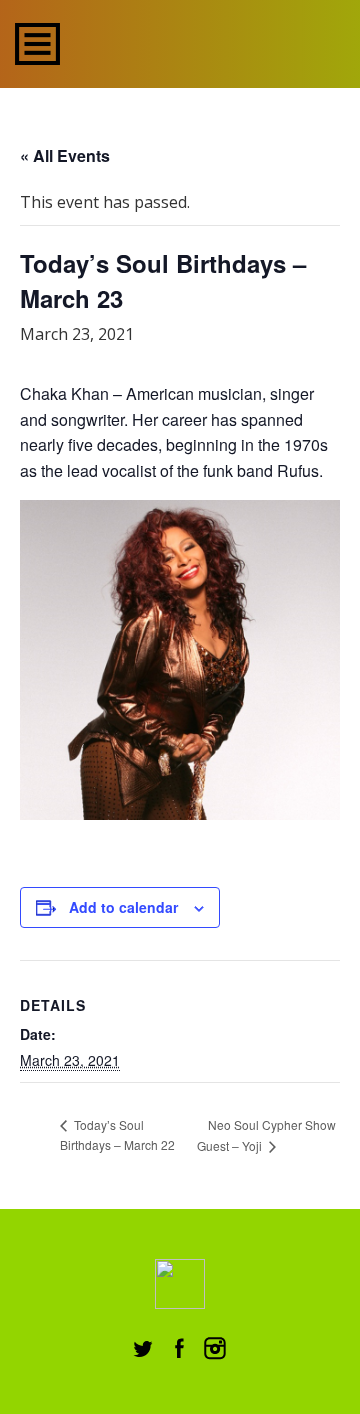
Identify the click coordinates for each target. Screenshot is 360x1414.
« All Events (65, 155)
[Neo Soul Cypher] (203, 41)
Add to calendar (123, 907)
